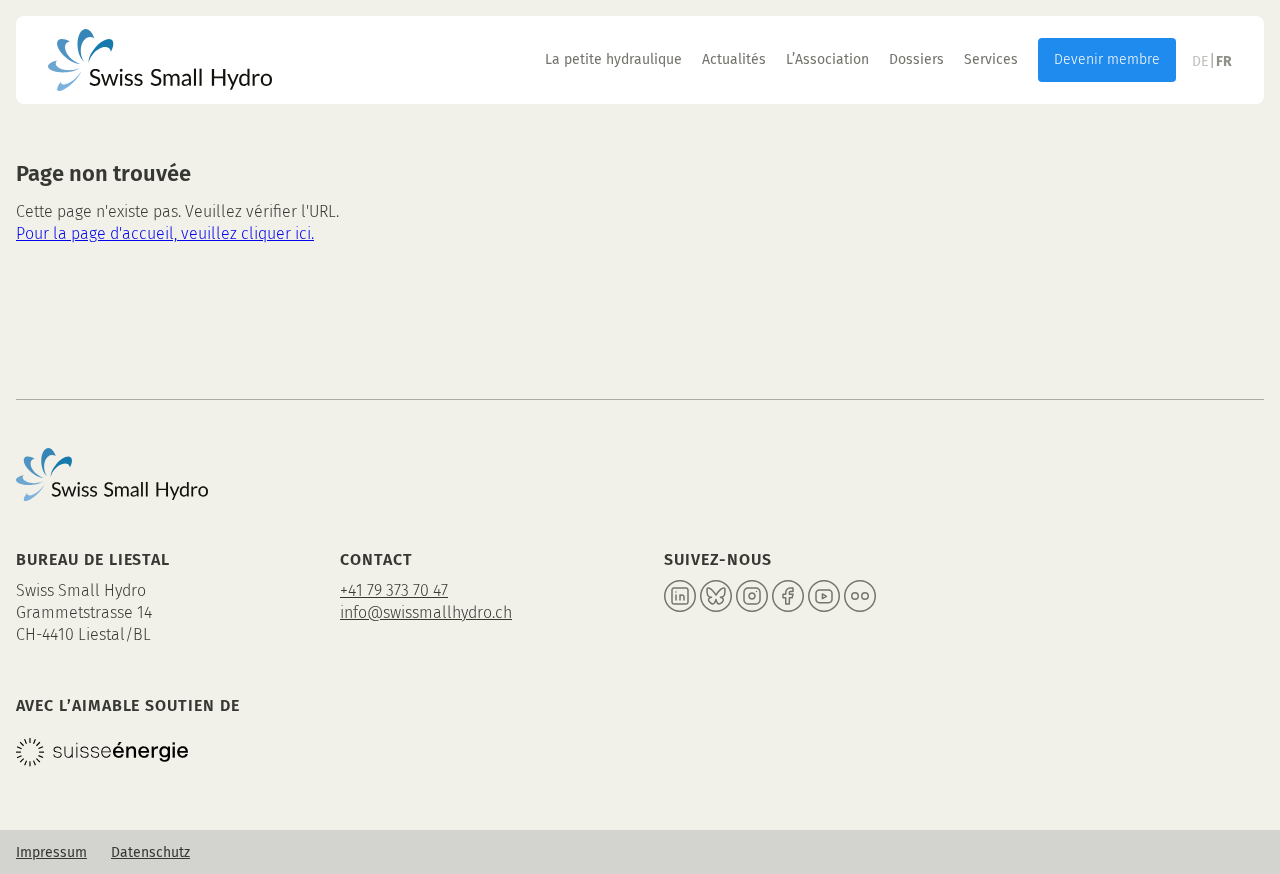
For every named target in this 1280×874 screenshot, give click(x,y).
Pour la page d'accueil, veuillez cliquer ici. (165, 233)
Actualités (734, 59)
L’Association (827, 59)
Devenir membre (1107, 59)
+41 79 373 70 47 (394, 590)
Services (991, 59)
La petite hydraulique (613, 59)
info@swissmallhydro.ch (426, 612)
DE (1200, 61)
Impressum (51, 852)
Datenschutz (150, 852)
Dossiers (916, 59)
